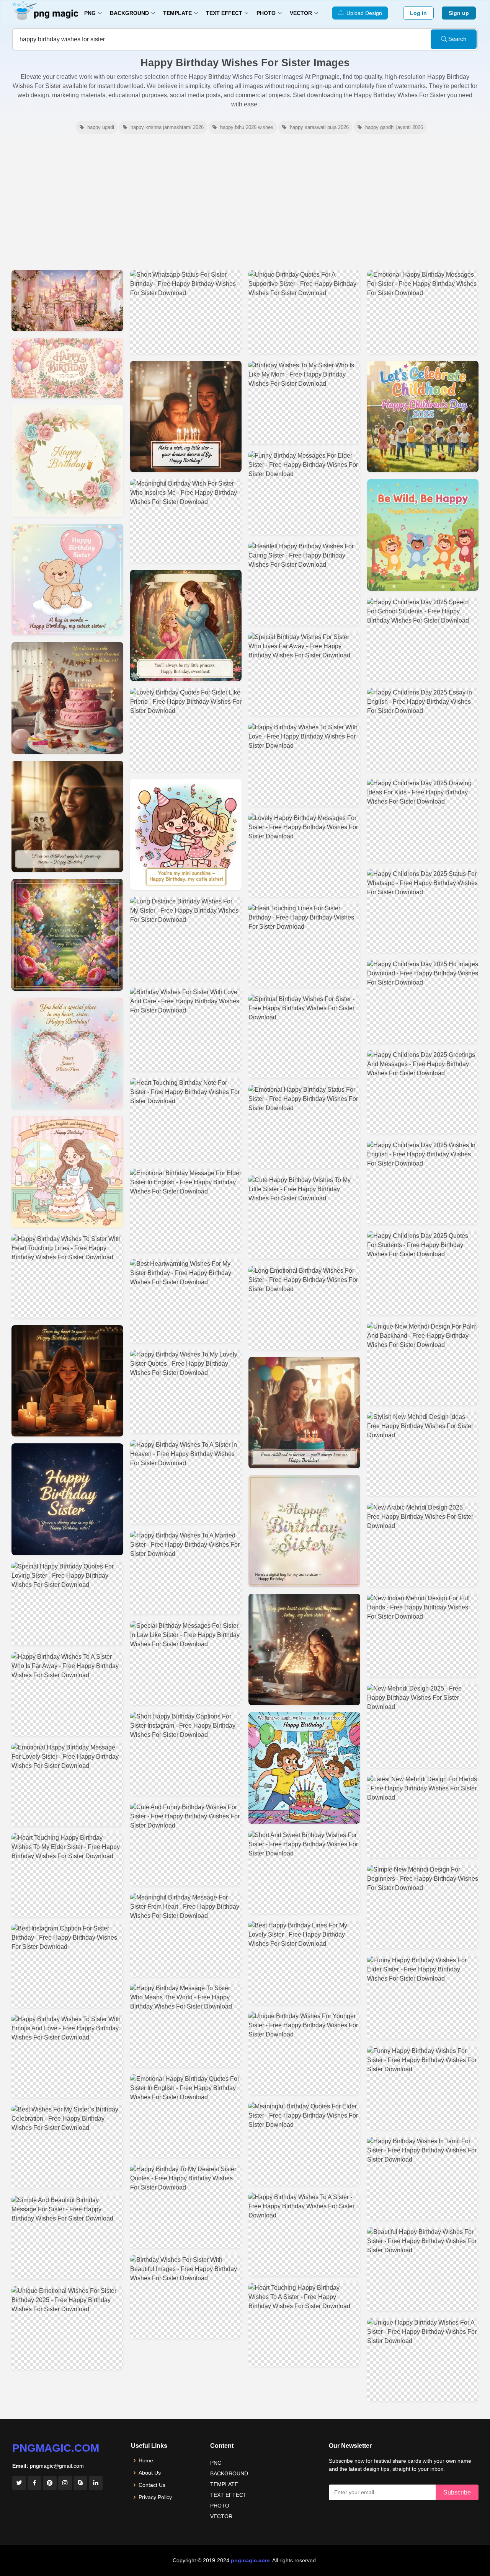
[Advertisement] (245, 202)
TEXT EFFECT (228, 2495)
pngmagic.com (56, 2448)
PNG (216, 2463)
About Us (150, 2473)
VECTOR (221, 2516)
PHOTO (220, 2506)
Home (146, 2460)
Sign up (459, 13)
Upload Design (363, 13)
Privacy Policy (155, 2497)
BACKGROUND (229, 2473)
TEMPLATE (224, 2484)
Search (457, 39)
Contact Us (152, 2485)
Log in (418, 13)
